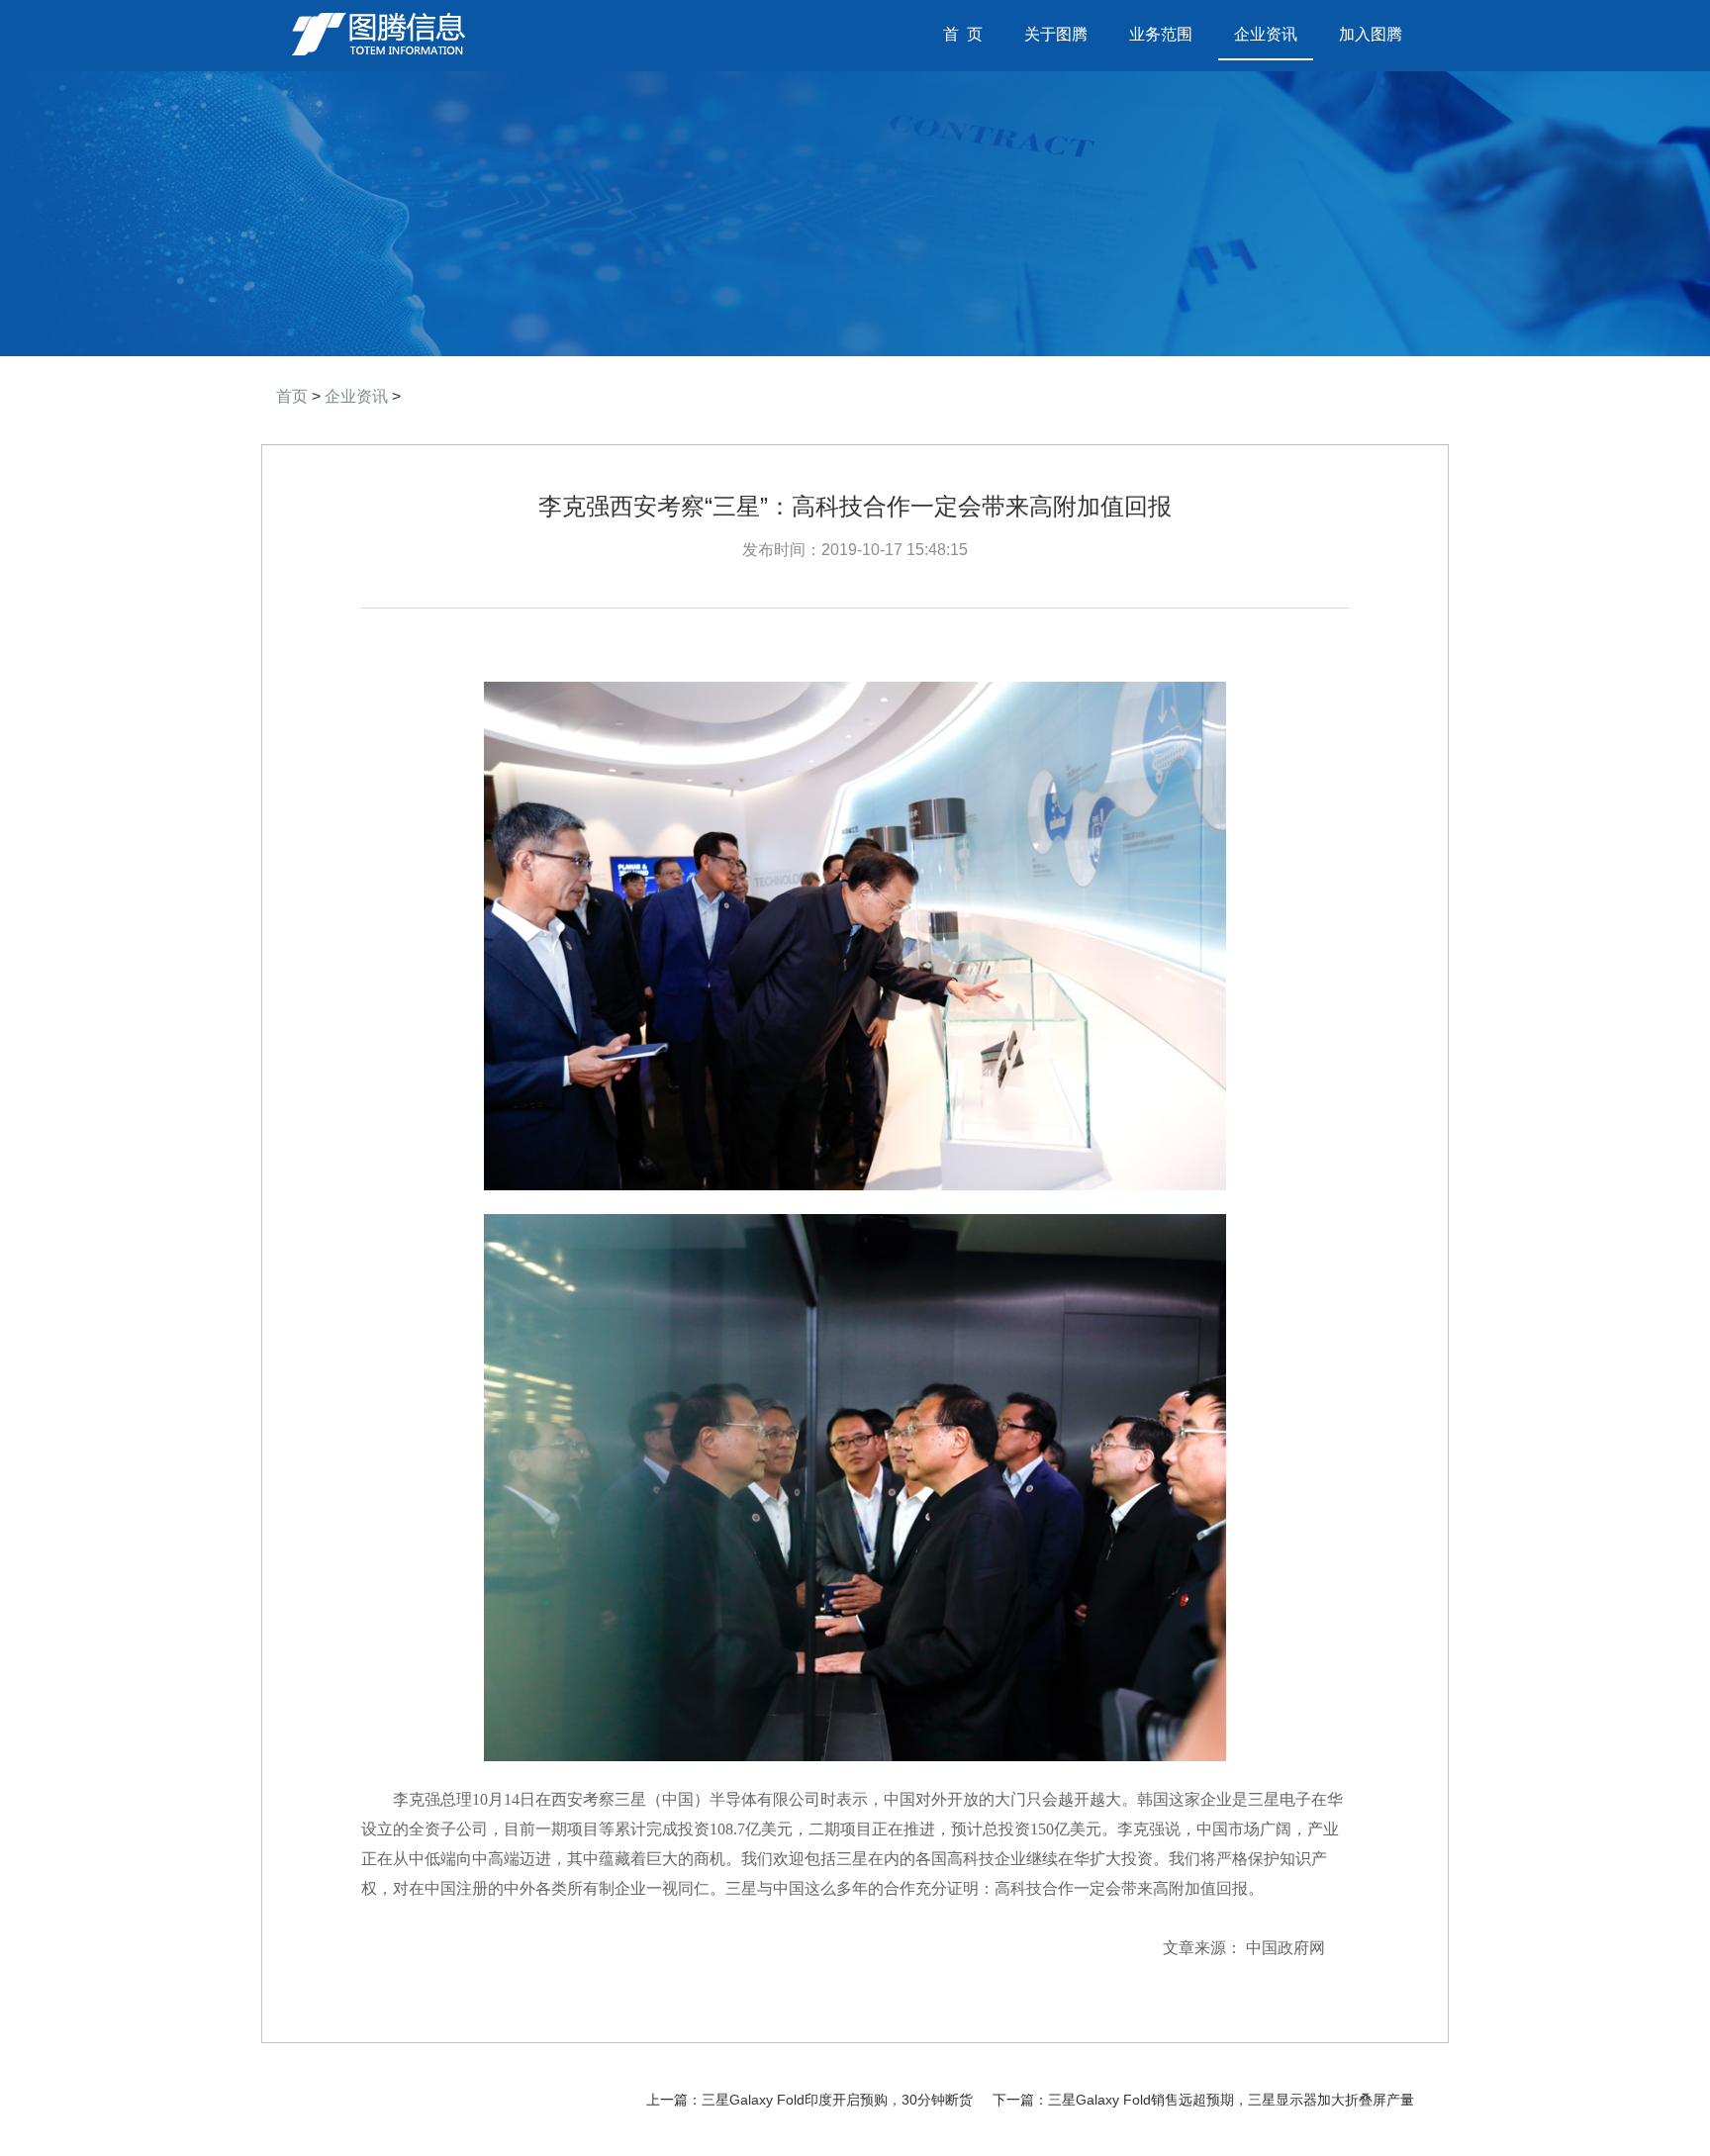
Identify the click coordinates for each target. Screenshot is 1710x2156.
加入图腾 (1371, 34)
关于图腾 (1056, 34)
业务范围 (1161, 34)
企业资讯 (1266, 34)
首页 (292, 396)
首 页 (971, 34)
